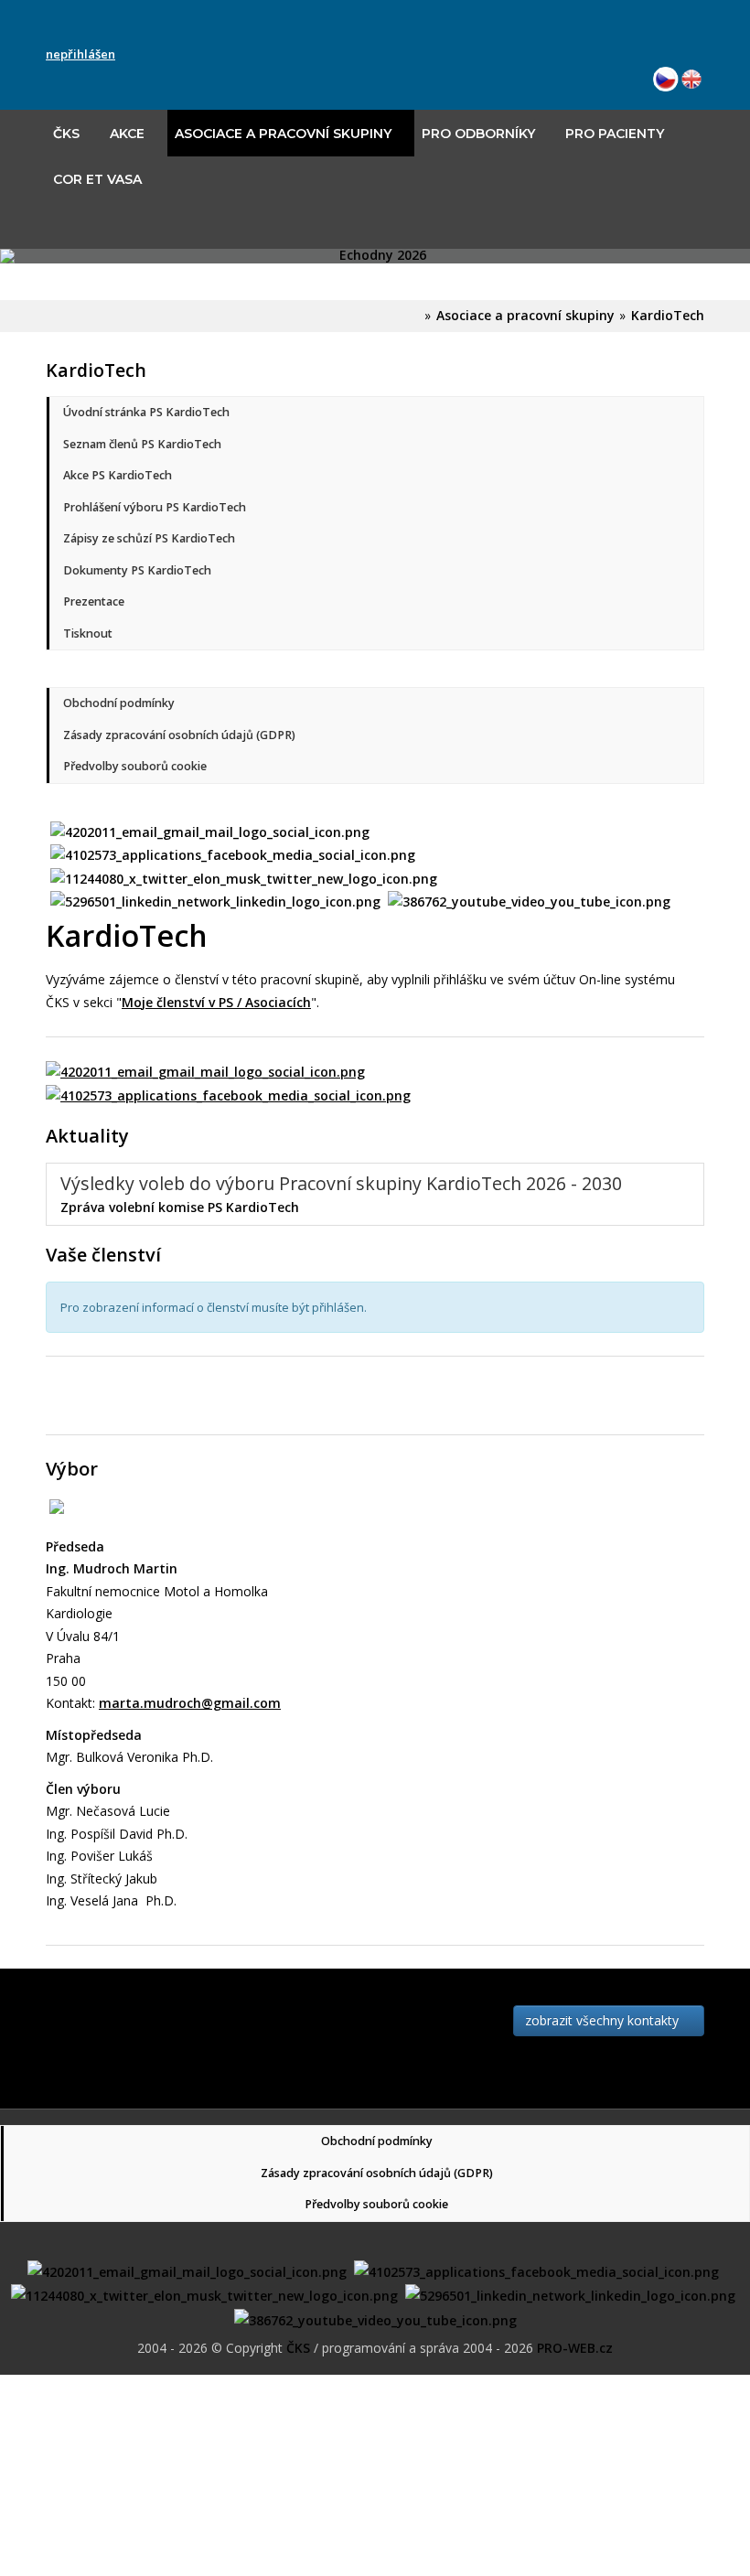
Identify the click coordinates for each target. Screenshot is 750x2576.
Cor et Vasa (97, 179)
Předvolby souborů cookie (135, 766)
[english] (691, 77)
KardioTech (668, 315)
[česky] (666, 77)
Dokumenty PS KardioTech (137, 570)
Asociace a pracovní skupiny (283, 134)
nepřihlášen (80, 54)
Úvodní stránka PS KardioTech (146, 412)
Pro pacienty (615, 134)
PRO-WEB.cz (575, 2348)
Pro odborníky (478, 134)
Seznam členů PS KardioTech (142, 444)
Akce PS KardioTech (118, 475)
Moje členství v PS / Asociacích (216, 1002)
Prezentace (94, 601)
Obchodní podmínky (119, 703)
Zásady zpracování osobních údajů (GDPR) (179, 735)
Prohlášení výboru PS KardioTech (155, 507)
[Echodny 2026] (375, 256)
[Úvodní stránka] (415, 315)
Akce (127, 134)
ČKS (66, 134)
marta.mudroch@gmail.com (190, 1703)
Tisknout (88, 633)
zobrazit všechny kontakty (604, 2020)
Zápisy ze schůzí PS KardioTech (149, 538)
